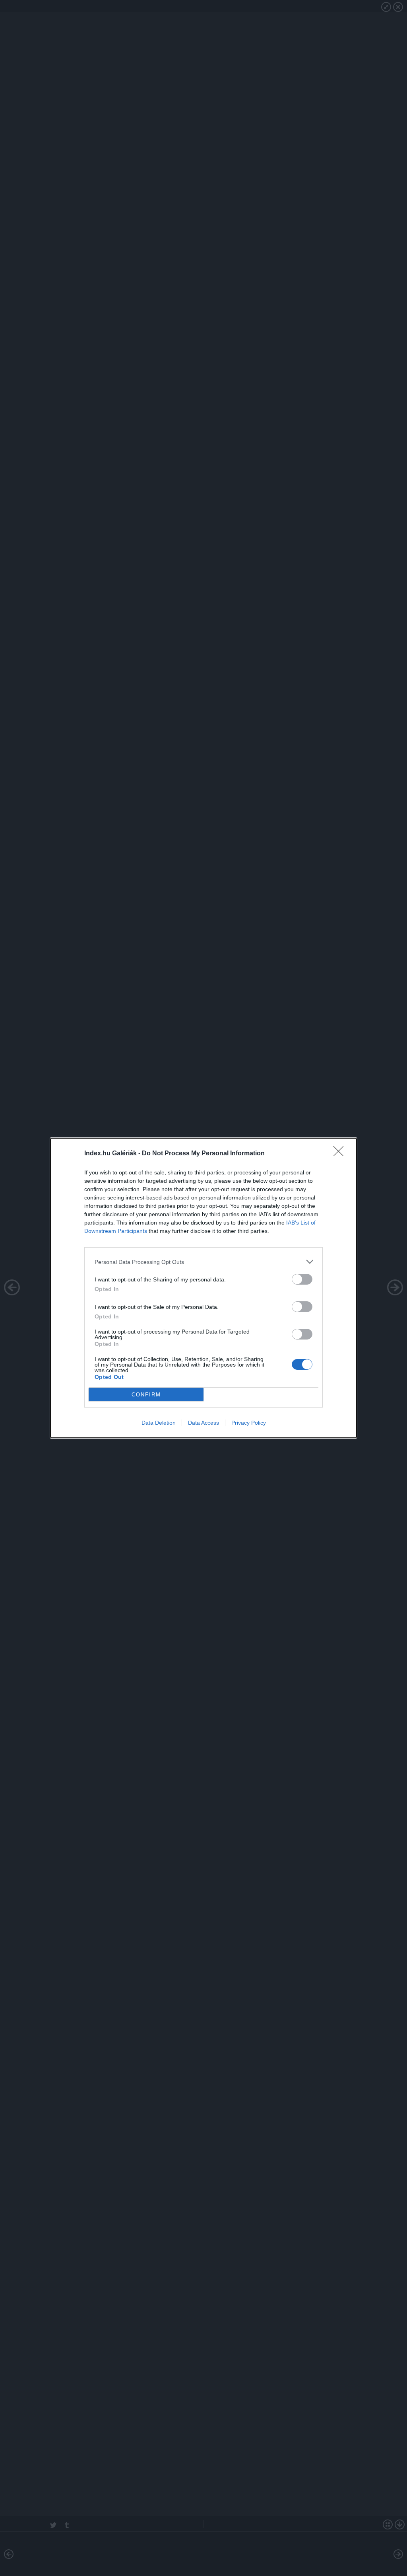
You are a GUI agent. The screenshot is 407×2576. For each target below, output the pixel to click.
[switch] (302, 1279)
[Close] (341, 1154)
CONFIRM (146, 1395)
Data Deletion (159, 1423)
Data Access (203, 1423)
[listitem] (203, 1262)
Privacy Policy (249, 1423)
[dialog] (203, 1288)
